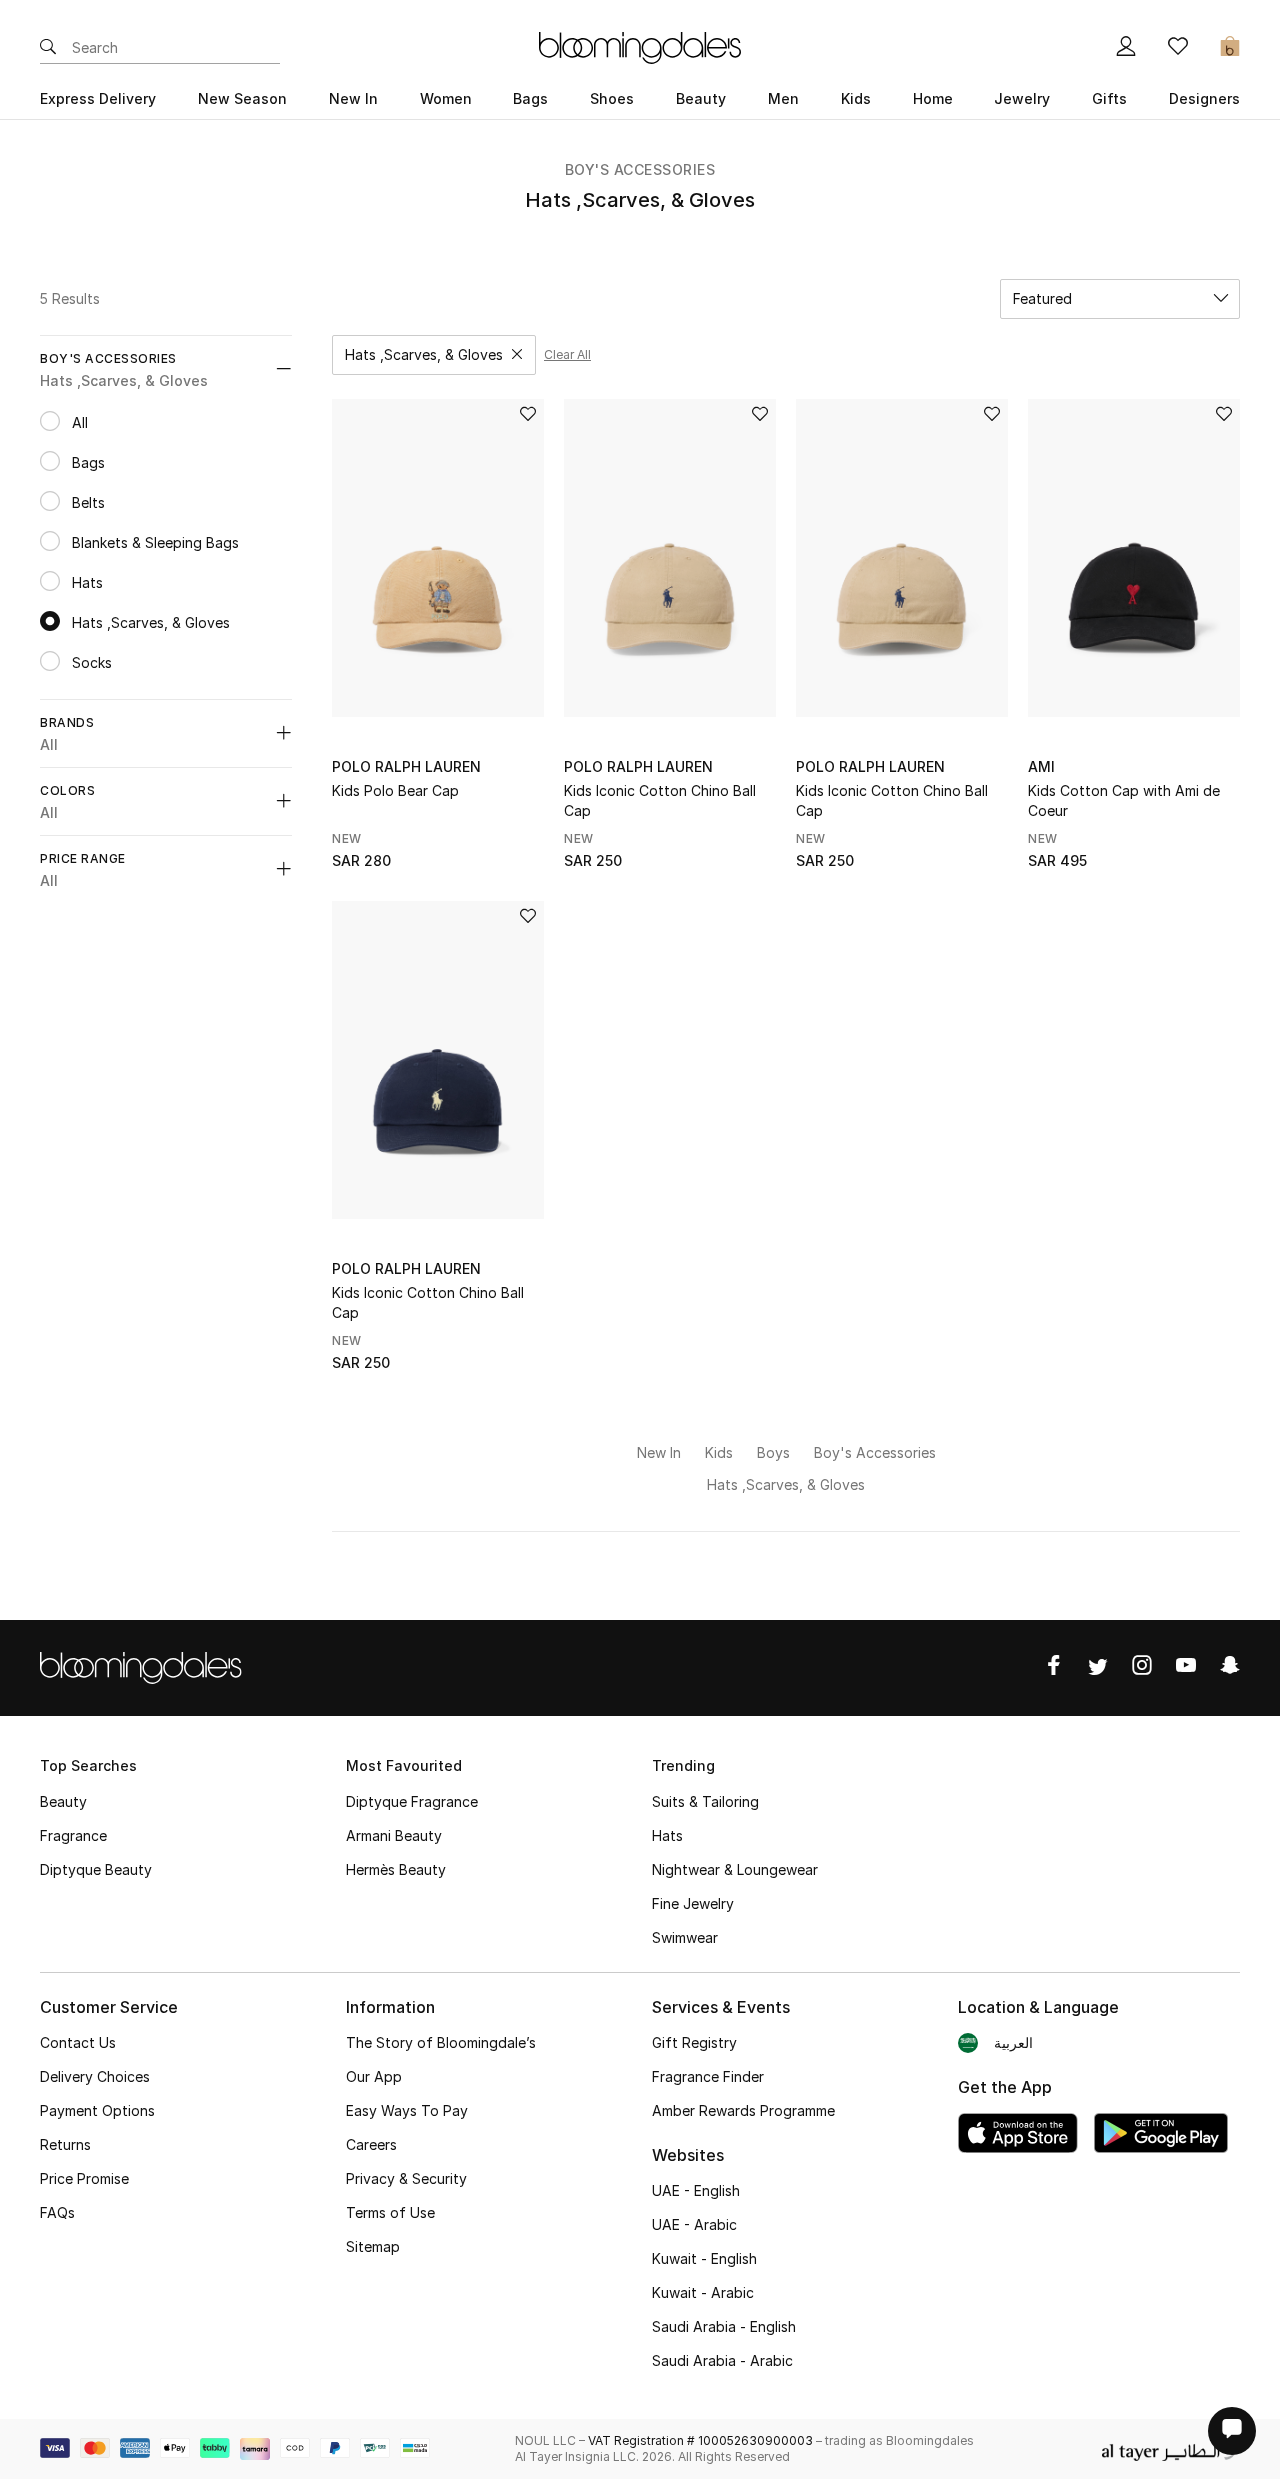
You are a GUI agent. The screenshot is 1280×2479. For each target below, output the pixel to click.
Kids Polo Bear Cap (395, 790)
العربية (1013, 2042)
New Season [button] (242, 98)
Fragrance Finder (708, 2076)
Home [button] (933, 98)
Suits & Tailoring (705, 1801)
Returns (65, 2144)
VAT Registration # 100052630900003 (700, 2440)
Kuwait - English (704, 2258)
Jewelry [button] (1022, 98)
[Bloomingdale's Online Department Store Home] (640, 46)
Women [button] (446, 98)
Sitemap (373, 2246)
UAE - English (696, 2190)
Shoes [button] (612, 98)
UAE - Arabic (694, 2224)
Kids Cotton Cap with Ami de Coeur (1124, 800)
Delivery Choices (95, 2076)
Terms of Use (390, 2212)
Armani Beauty (394, 1835)
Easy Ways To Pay (407, 2110)
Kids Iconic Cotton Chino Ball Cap (660, 800)
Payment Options (97, 2110)
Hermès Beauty (396, 1869)
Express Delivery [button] (98, 98)
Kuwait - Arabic (703, 2292)
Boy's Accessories (640, 169)
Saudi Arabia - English (724, 2326)
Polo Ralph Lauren (406, 766)
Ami (1041, 766)
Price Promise (84, 2178)
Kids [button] (856, 98)
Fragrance (73, 1835)
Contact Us (78, 2042)
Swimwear (685, 1937)
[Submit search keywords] (48, 48)
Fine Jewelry (693, 1903)
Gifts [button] (1109, 98)
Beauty (63, 1801)
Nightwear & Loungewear (735, 1869)
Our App (374, 2076)
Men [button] (783, 98)
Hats (667, 1835)
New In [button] (353, 98)
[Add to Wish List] (528, 415)
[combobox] (1120, 299)
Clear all (567, 354)
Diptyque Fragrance (412, 1801)
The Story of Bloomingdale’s (441, 2042)
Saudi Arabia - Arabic (722, 2360)
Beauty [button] (701, 98)
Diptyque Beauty (96, 1869)
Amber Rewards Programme (743, 2110)
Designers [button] (1204, 98)
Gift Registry (694, 2042)
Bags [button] (530, 98)
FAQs (57, 2212)
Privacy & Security (406, 2178)
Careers (371, 2144)
